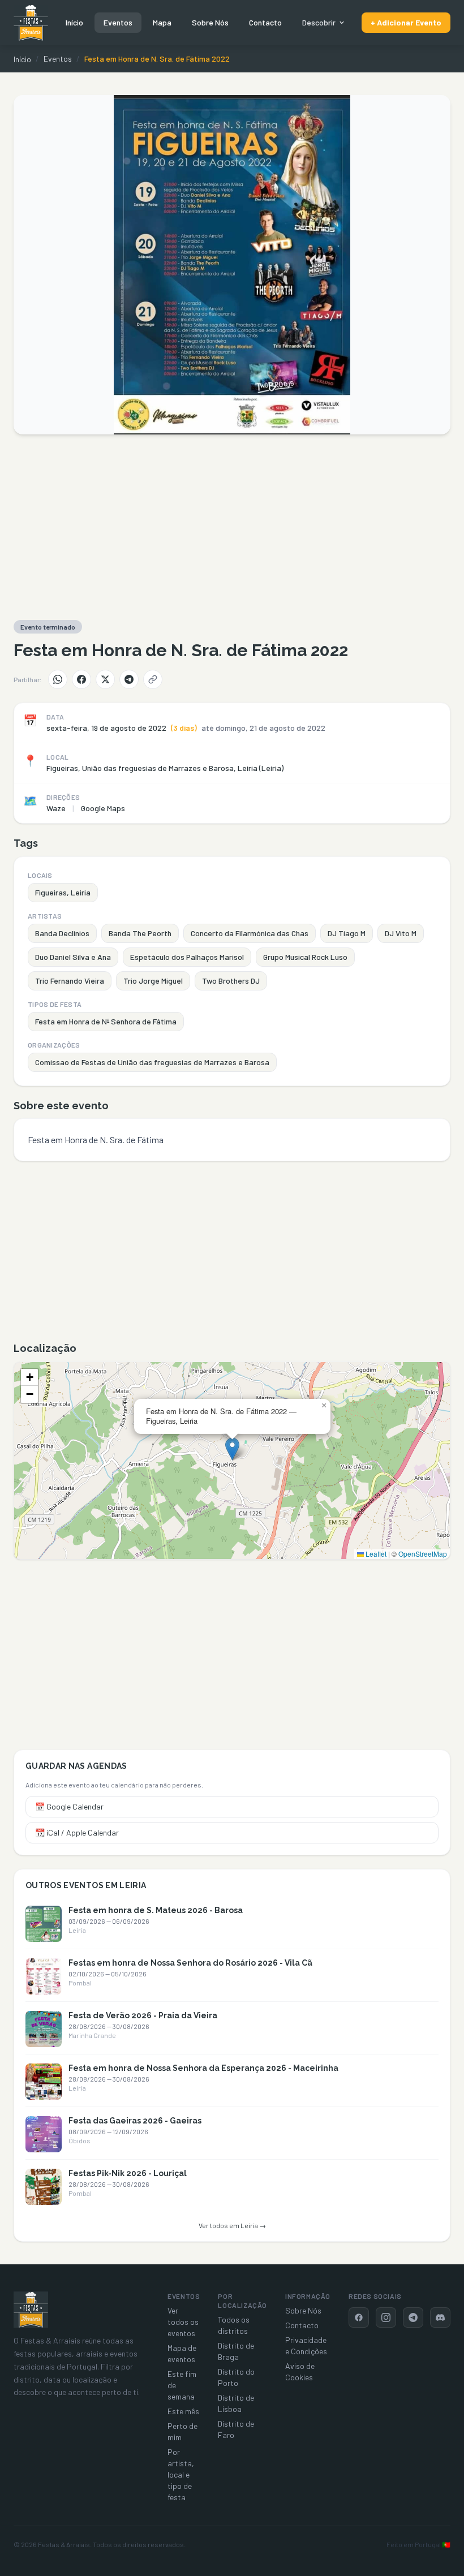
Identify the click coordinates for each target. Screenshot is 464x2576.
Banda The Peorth (140, 933)
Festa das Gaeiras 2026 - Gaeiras (135, 2121)
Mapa (162, 22)
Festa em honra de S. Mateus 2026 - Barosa (156, 1910)
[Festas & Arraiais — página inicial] (31, 23)
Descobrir (319, 22)
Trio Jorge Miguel (153, 981)
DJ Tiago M (347, 933)
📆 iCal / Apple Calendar (77, 1832)
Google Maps (103, 808)
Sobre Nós (210, 22)
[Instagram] (386, 2317)
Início (74, 22)
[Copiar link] (153, 679)
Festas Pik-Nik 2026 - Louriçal (128, 2173)
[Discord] (440, 2317)
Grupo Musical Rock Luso (305, 957)
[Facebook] (81, 679)
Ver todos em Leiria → (232, 2225)
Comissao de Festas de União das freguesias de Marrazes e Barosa (152, 1062)
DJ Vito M (401, 933)
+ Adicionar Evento (406, 22)
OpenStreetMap (423, 1554)
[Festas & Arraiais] (31, 2310)
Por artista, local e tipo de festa (181, 2474)
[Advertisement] (232, 527)
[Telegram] (129, 679)
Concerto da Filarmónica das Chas (250, 933)
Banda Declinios (62, 933)
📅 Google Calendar (69, 1806)
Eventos (118, 22)
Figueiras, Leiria (63, 892)
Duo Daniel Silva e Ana (73, 957)
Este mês (183, 2411)
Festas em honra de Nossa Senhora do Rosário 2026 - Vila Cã (190, 1963)
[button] (232, 1449)
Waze (56, 808)
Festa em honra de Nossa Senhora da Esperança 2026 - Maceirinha (203, 2068)
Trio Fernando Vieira (70, 981)
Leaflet (375, 1554)
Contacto (265, 22)
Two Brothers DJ (231, 981)
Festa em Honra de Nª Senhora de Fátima (106, 1021)
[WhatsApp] (58, 679)
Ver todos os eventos (183, 2322)
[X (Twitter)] (105, 679)
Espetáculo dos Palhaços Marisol (187, 957)
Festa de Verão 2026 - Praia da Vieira (143, 2015)
